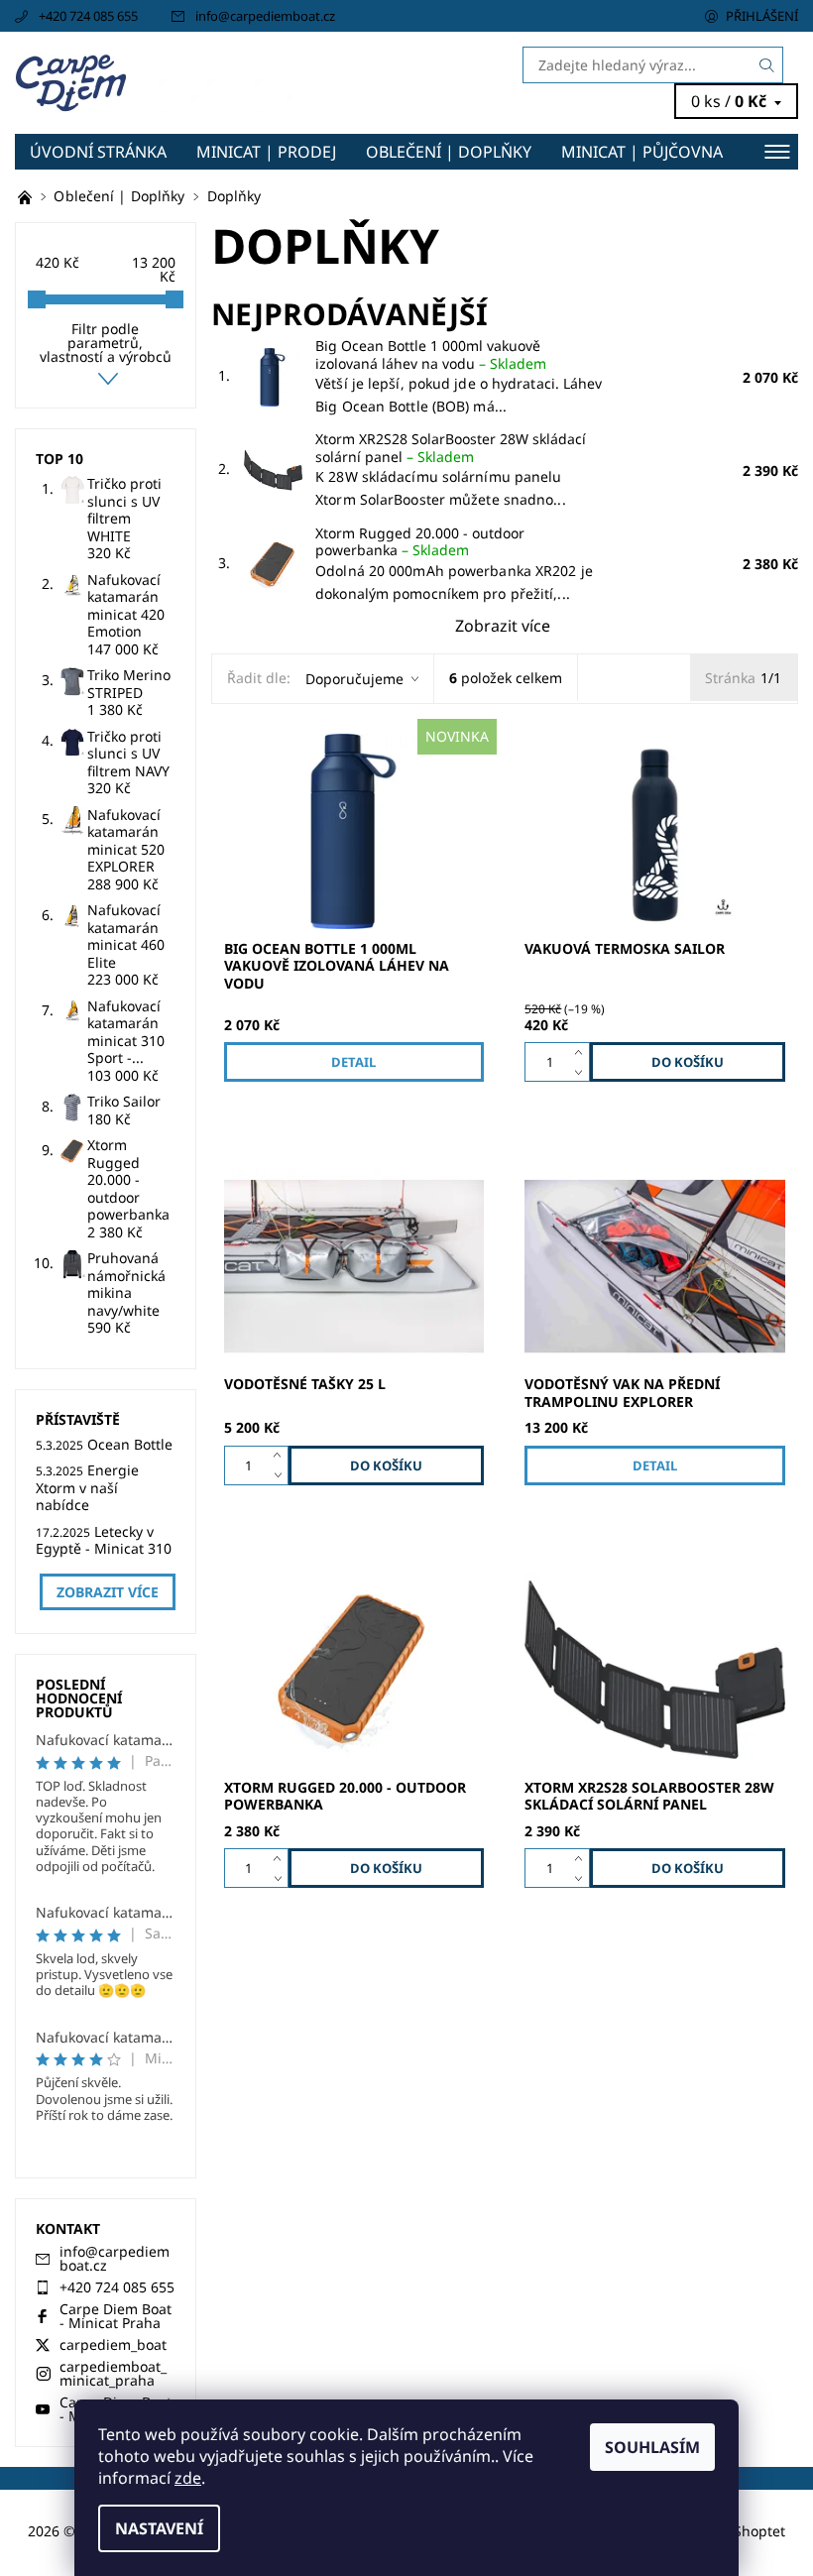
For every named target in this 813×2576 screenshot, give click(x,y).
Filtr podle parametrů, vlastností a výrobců (106, 343)
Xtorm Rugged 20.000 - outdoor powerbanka (420, 542)
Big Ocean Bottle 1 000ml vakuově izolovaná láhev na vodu (431, 354)
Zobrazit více (503, 626)
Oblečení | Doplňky (449, 152)
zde (188, 2478)
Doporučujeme (354, 679)
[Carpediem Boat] (211, 83)
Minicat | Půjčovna (642, 152)
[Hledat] (767, 65)
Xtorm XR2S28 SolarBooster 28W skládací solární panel (451, 448)
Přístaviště (78, 1419)
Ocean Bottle (130, 1444)
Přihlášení (762, 16)
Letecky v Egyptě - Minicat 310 (104, 1540)
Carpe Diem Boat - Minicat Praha (116, 2316)
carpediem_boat (113, 2344)
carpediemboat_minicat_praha (113, 2373)
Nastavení (159, 2528)
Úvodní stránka (98, 152)
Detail (353, 1062)
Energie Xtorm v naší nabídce (87, 1487)
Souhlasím (652, 2447)
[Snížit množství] (582, 1072)
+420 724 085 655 (88, 16)
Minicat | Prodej (266, 152)
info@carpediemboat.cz (265, 16)
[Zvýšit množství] (582, 1052)
